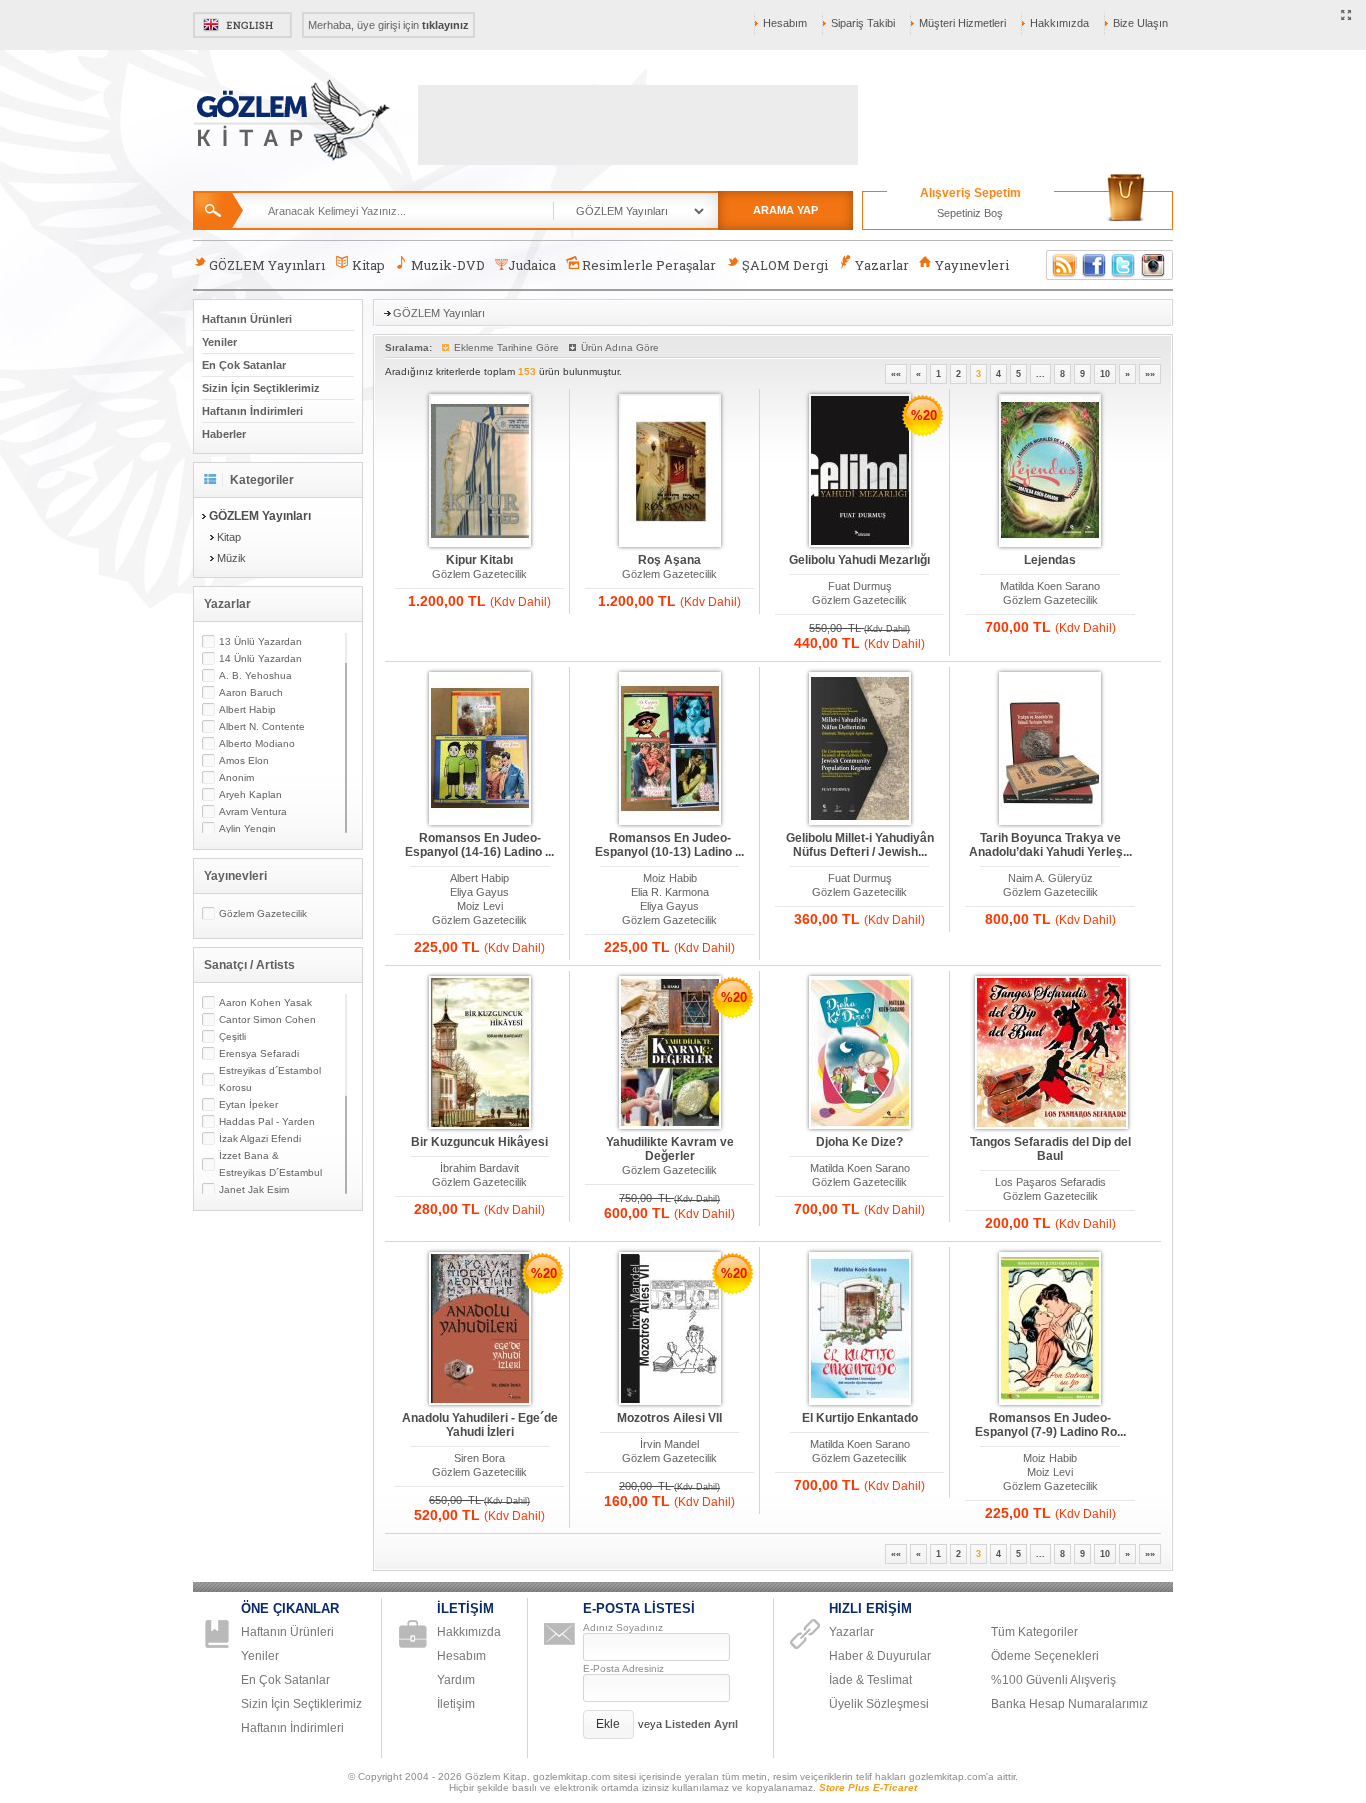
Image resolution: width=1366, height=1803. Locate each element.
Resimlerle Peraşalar (649, 265)
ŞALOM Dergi (785, 265)
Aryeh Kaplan (250, 794)
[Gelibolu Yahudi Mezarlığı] (860, 471)
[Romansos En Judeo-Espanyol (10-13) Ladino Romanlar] (670, 749)
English (242, 25)
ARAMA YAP (785, 210)
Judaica (532, 265)
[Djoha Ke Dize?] (860, 1053)
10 (1105, 374)
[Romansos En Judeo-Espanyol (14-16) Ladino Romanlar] (480, 749)
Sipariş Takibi (863, 23)
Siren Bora (479, 1458)
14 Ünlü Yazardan (260, 658)
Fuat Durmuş (860, 586)
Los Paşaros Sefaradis (1050, 1182)
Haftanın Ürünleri (247, 319)
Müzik (231, 558)
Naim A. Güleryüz (1050, 878)
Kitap (368, 265)
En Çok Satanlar (244, 365)
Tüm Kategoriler (1034, 1632)
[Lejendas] (1050, 471)
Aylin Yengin (247, 828)
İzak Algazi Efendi (260, 1138)
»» (1150, 374)
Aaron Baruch (251, 692)
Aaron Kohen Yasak (265, 1002)
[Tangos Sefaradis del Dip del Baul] (1050, 1053)
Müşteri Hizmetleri (962, 23)
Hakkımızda (1059, 23)
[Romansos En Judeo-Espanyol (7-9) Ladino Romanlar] (1050, 1329)
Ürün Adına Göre (620, 347)
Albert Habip (247, 709)
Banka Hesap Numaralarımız (1069, 1704)
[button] (608, 1724)
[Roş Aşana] (670, 471)
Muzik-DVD (448, 265)
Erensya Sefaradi (259, 1053)
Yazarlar (882, 265)
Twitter (1124, 265)
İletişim (456, 1704)
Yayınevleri (972, 265)
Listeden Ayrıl (701, 1724)
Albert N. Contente (262, 726)
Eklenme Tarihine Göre (506, 347)
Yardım (456, 1680)
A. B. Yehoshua (255, 675)
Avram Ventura (253, 811)
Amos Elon (244, 760)
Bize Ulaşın (1140, 23)
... (1040, 374)
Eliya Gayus (479, 892)
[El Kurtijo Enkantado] (860, 1329)
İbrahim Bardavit (479, 1168)
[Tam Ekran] (1346, 16)
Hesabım (785, 23)
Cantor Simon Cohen (267, 1019)
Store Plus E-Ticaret (868, 1787)
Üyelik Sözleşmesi (879, 1704)
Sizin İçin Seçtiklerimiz (261, 388)
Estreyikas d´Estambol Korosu (270, 1079)
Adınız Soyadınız (623, 1627)
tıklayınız (445, 25)
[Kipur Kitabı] (480, 471)
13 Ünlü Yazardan (260, 641)
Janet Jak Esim (254, 1189)
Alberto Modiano (257, 743)
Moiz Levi (480, 906)
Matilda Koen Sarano (1050, 586)
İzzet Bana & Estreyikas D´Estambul (270, 1164)
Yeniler (219, 342)
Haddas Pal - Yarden (267, 1121)
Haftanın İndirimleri (252, 411)
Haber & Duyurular (880, 1656)
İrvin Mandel (669, 1444)
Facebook (1094, 265)
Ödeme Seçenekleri (1045, 1656)
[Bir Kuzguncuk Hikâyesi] (480, 1053)
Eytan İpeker (248, 1104)
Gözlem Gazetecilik (263, 913)
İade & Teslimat (870, 1680)
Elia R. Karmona (670, 892)
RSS (1061, 265)
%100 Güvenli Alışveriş (1053, 1680)
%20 (924, 415)
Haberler (224, 434)
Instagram (1154, 265)
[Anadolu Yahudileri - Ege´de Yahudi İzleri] (480, 1329)
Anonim (236, 777)
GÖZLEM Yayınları (267, 265)
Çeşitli (232, 1036)
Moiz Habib (670, 878)
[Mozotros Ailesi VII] (670, 1329)
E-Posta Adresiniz (623, 1668)
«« (896, 374)
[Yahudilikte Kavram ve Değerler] (670, 1053)
